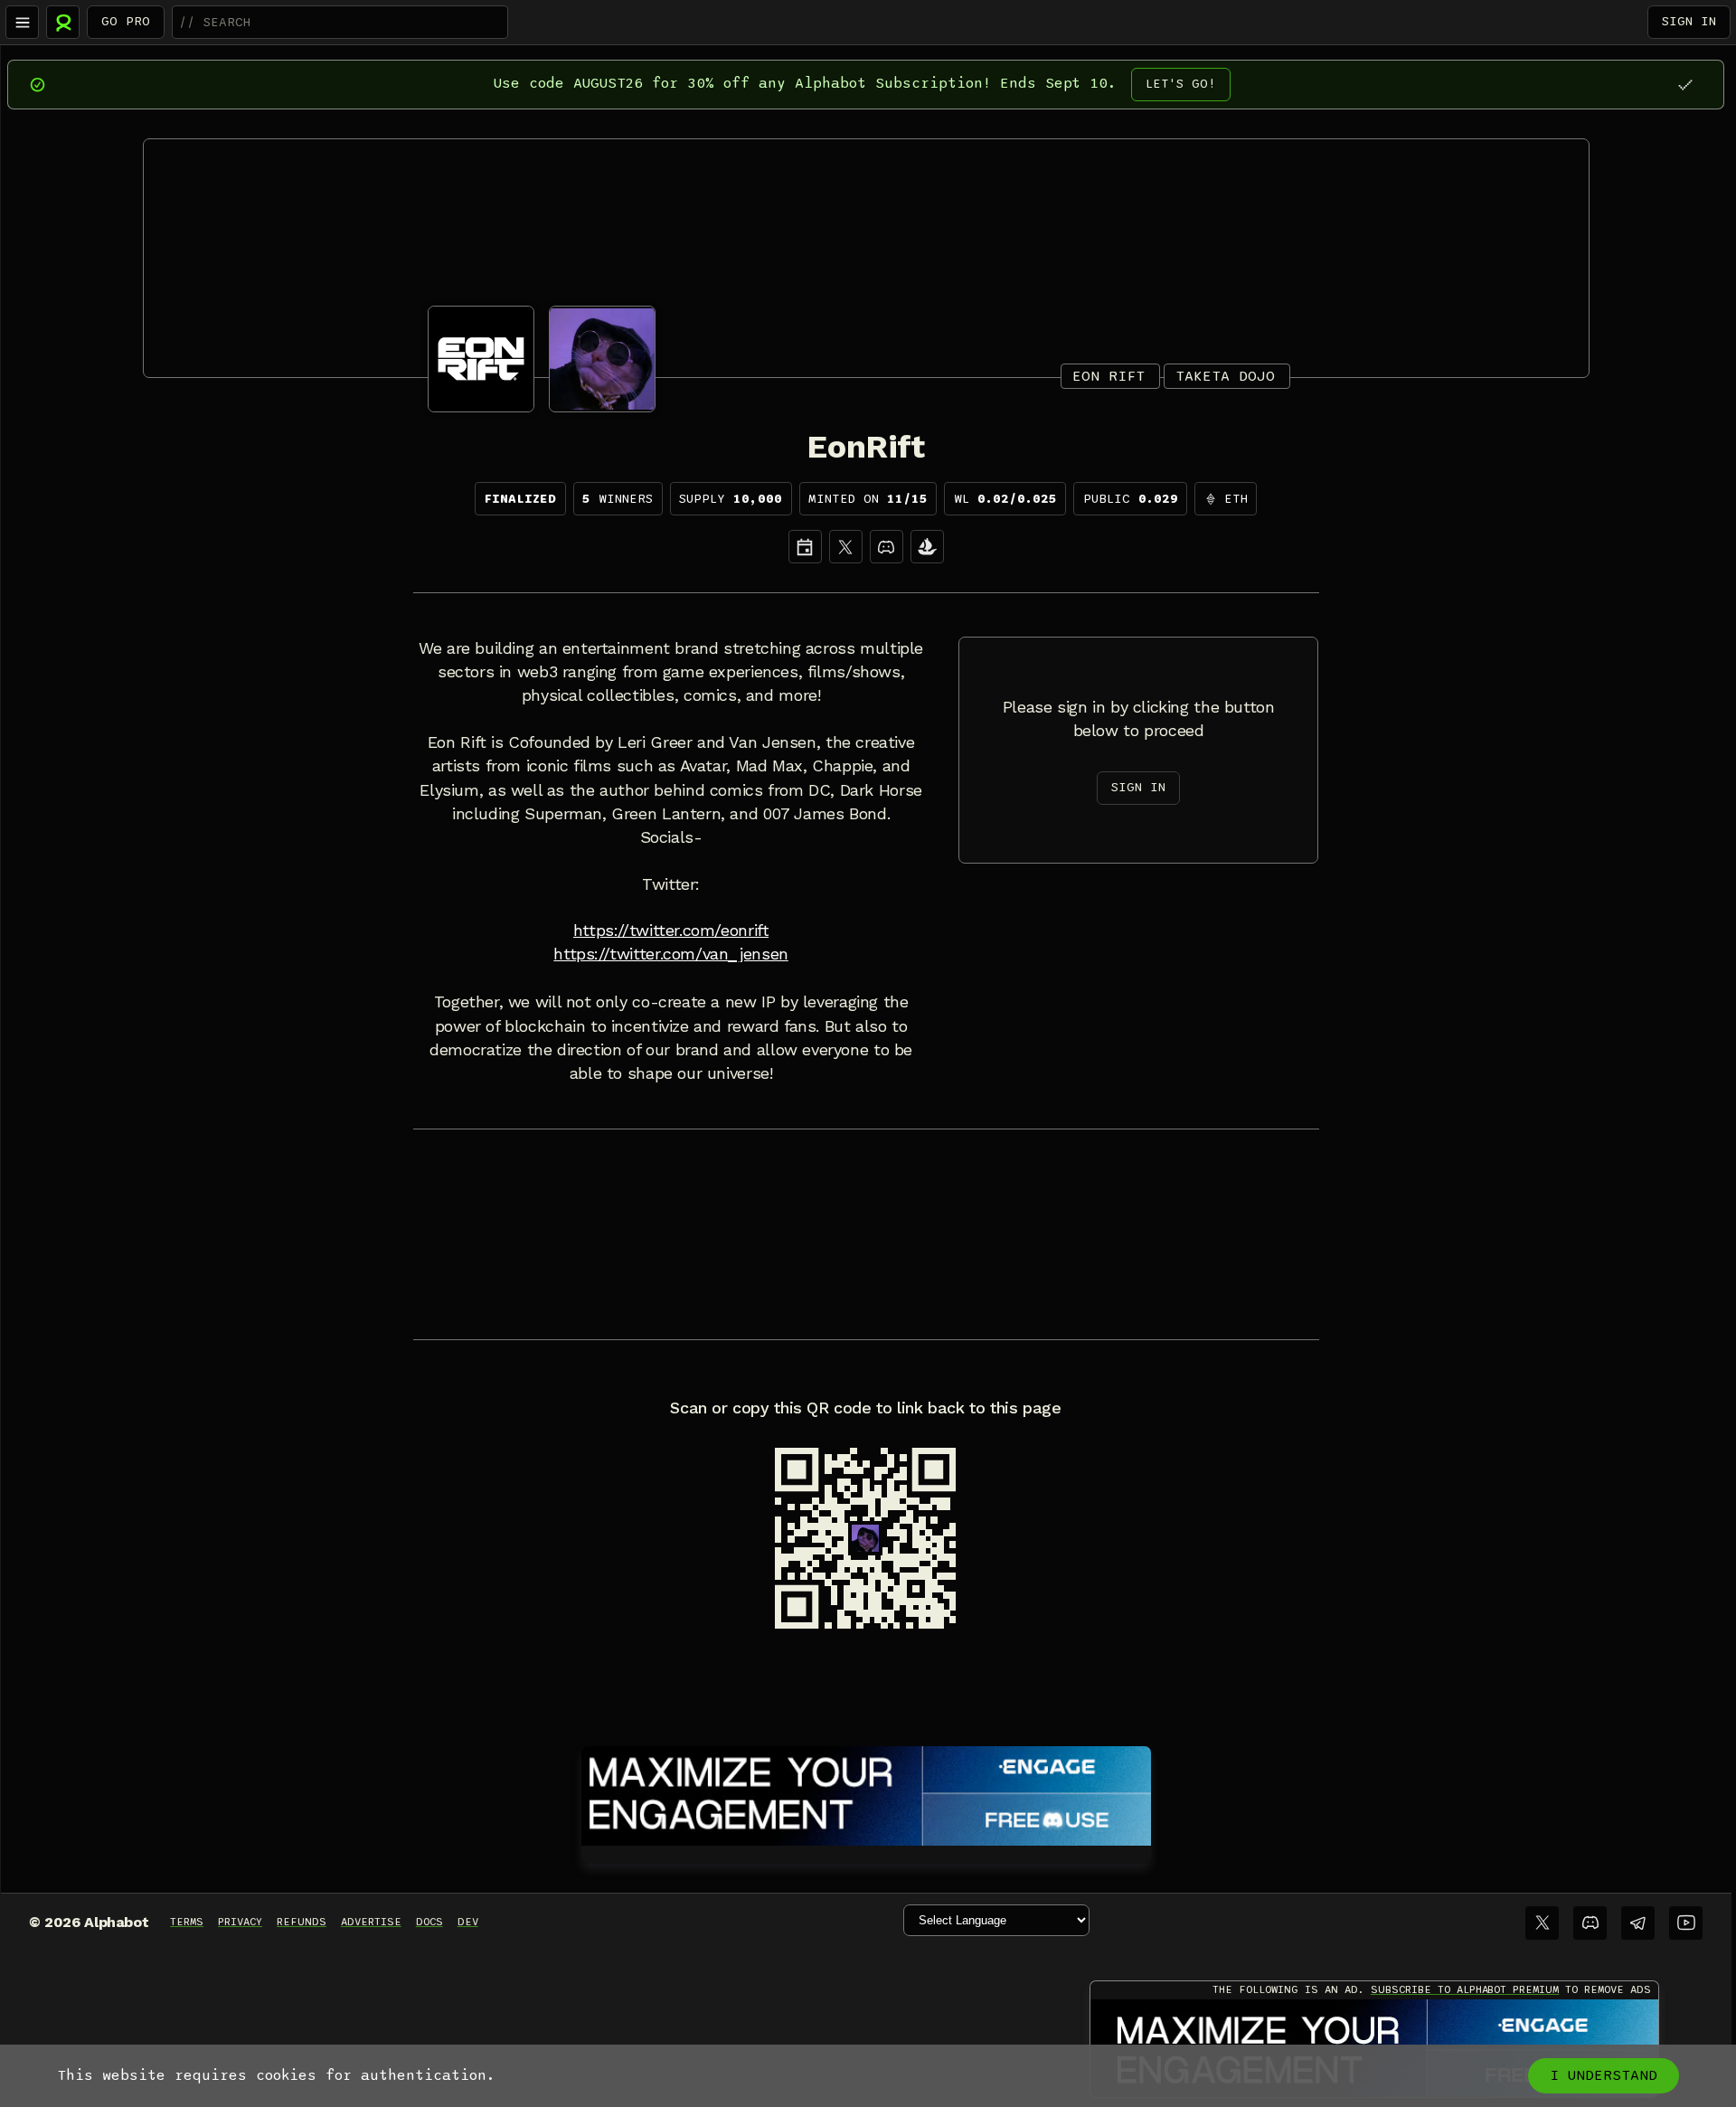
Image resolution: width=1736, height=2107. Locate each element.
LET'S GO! (1181, 84)
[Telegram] (1638, 1923)
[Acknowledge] (1685, 85)
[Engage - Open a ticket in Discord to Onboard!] (866, 1792)
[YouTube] (1686, 1923)
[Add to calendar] (805, 547)
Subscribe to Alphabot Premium (1465, 1989)
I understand (1604, 2075)
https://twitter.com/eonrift (671, 931)
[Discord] (887, 547)
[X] (846, 547)
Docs (429, 1922)
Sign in (1689, 21)
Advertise (371, 1922)
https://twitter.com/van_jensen (670, 954)
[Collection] (927, 547)
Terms (187, 1922)
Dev (468, 1922)
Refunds (302, 1922)
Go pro (126, 21)
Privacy (240, 1922)
